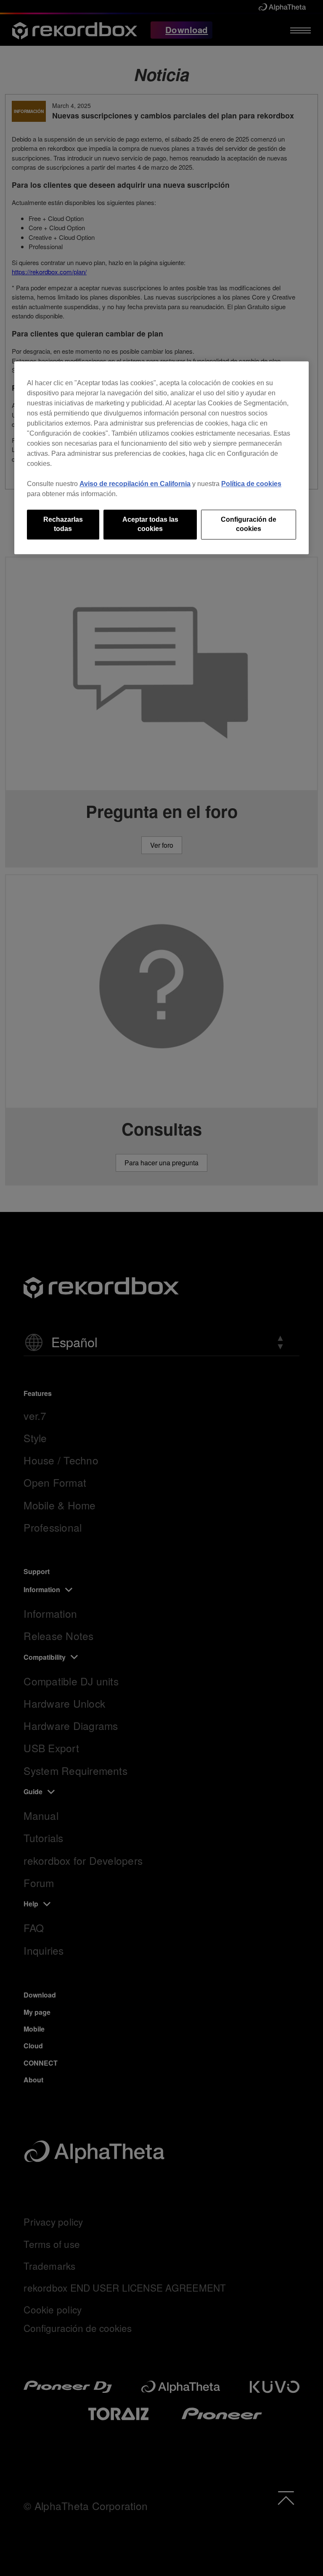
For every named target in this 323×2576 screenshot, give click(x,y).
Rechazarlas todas (63, 524)
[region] (161, 458)
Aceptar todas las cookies (150, 524)
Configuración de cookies (249, 524)
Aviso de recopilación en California (135, 484)
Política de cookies (251, 484)
